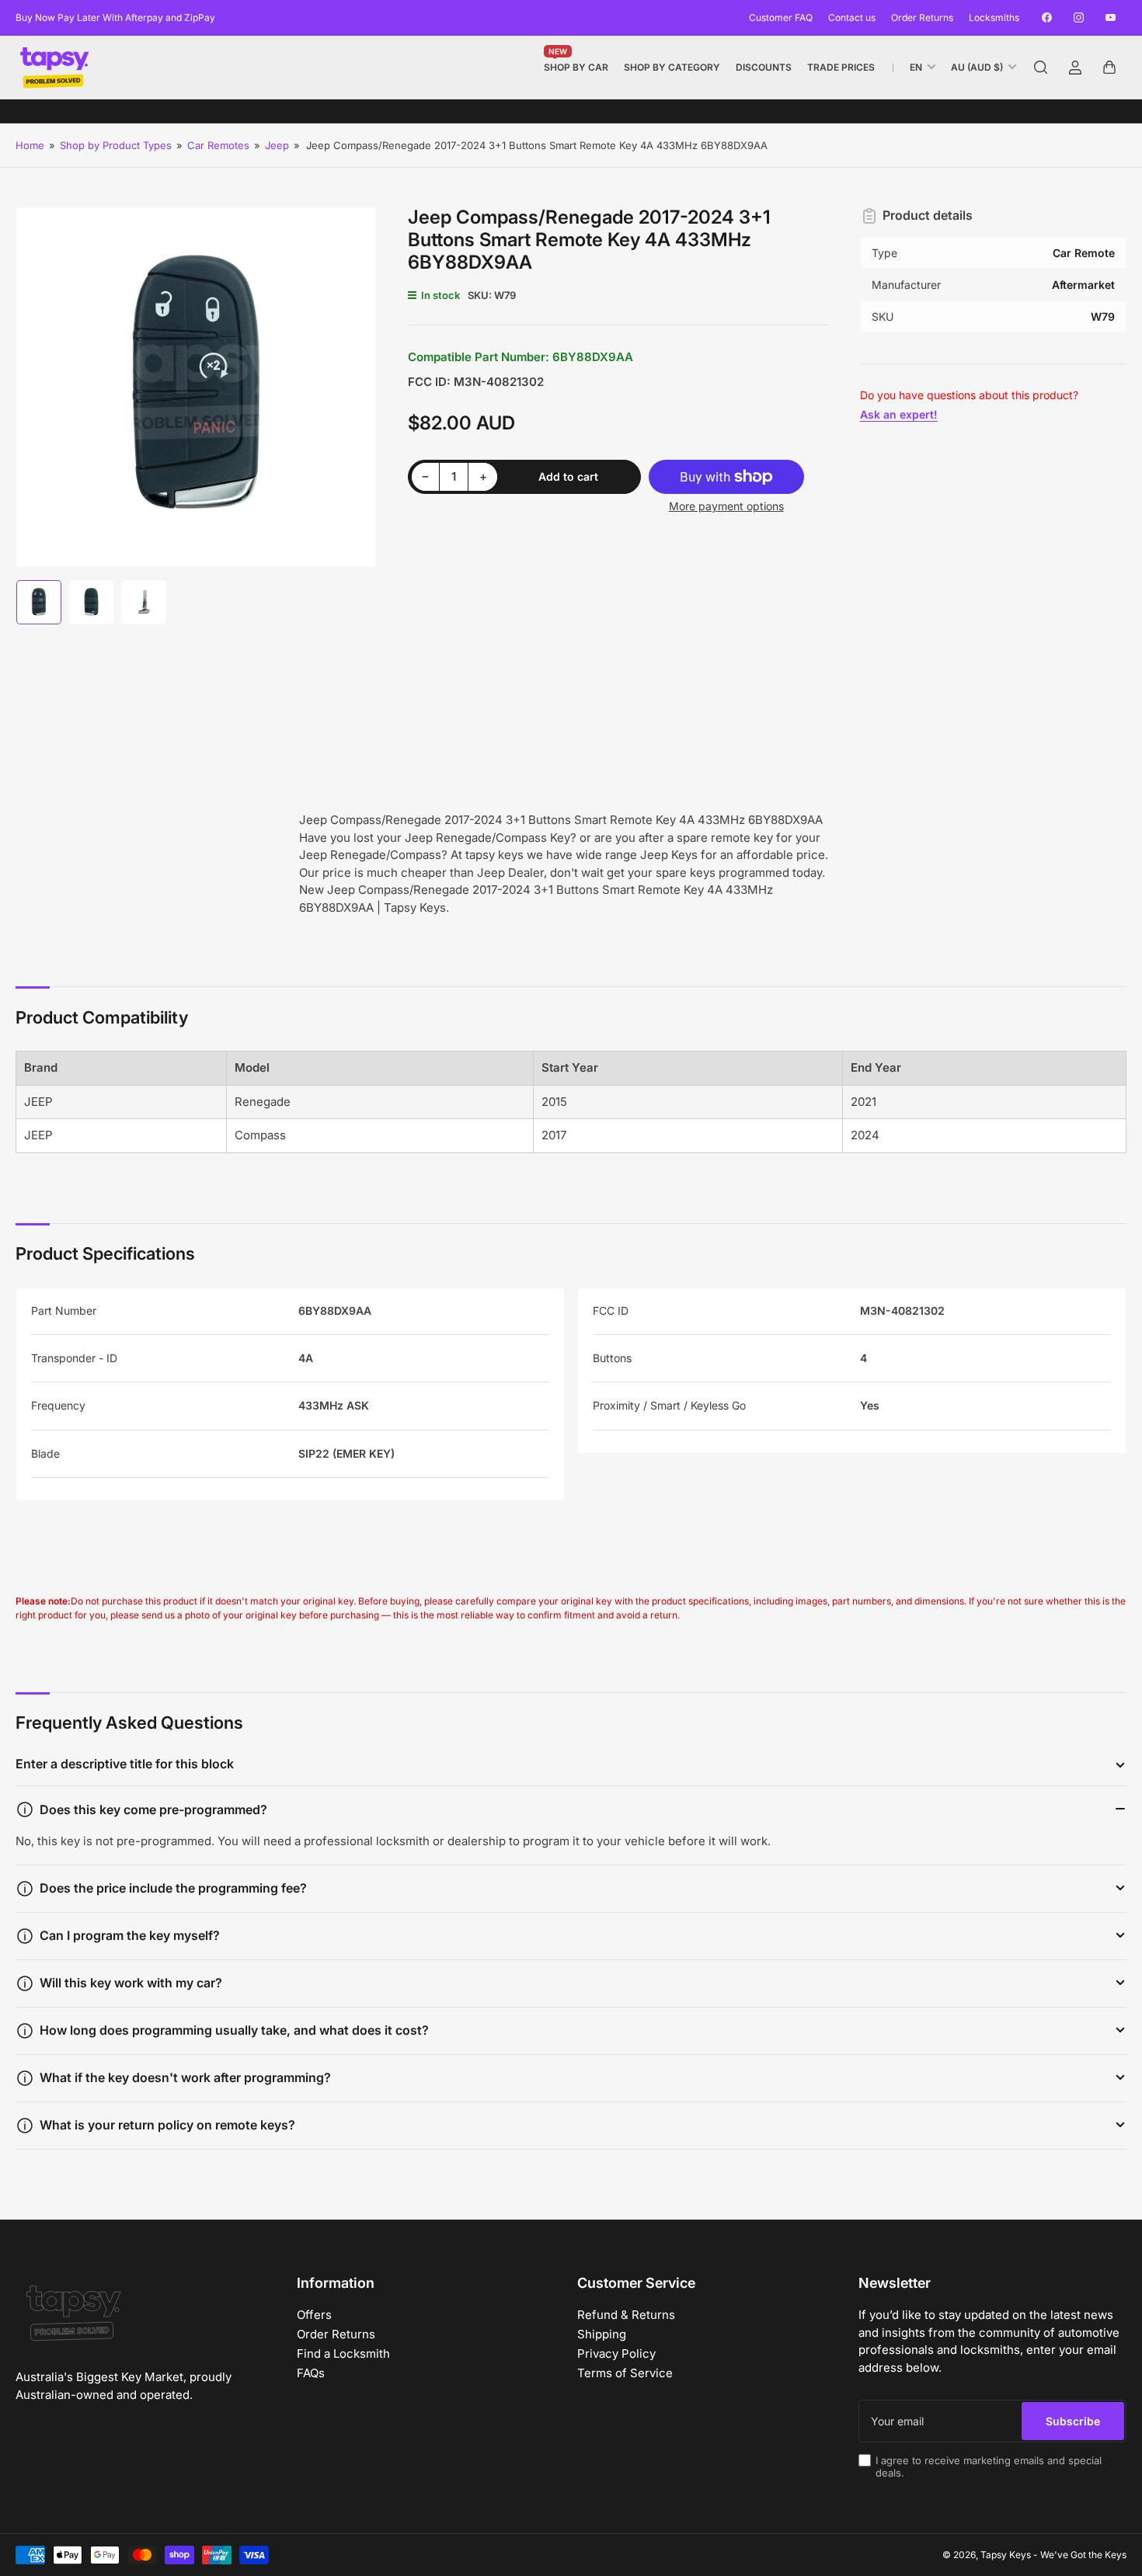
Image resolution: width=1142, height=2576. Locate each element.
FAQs (311, 2373)
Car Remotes (218, 145)
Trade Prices (841, 67)
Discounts (764, 67)
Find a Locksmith (343, 2354)
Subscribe (1073, 2421)
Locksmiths (994, 17)
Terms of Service (625, 2373)
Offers (314, 2315)
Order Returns (922, 17)
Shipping (602, 2334)
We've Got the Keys (1083, 2555)
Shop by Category (672, 67)
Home (30, 145)
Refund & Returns (626, 2315)
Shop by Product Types (116, 145)
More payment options (726, 506)
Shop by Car (576, 64)
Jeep (277, 145)
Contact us (852, 17)
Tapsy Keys (1006, 2555)
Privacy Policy (616, 2354)
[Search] (1041, 68)
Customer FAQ (781, 17)
